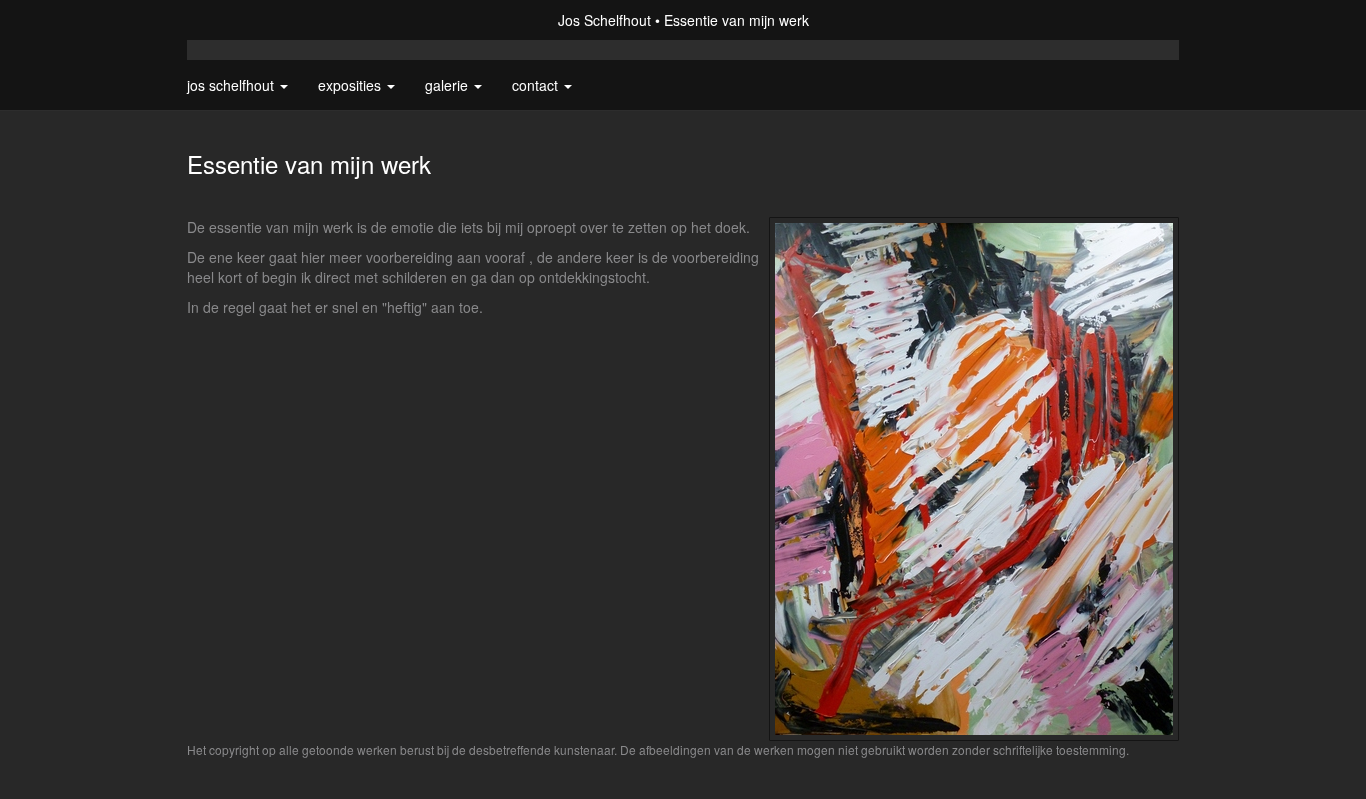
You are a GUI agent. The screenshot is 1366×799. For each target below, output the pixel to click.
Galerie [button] (448, 85)
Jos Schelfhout (604, 20)
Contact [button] (537, 85)
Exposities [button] (351, 85)
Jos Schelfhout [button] (232, 85)
